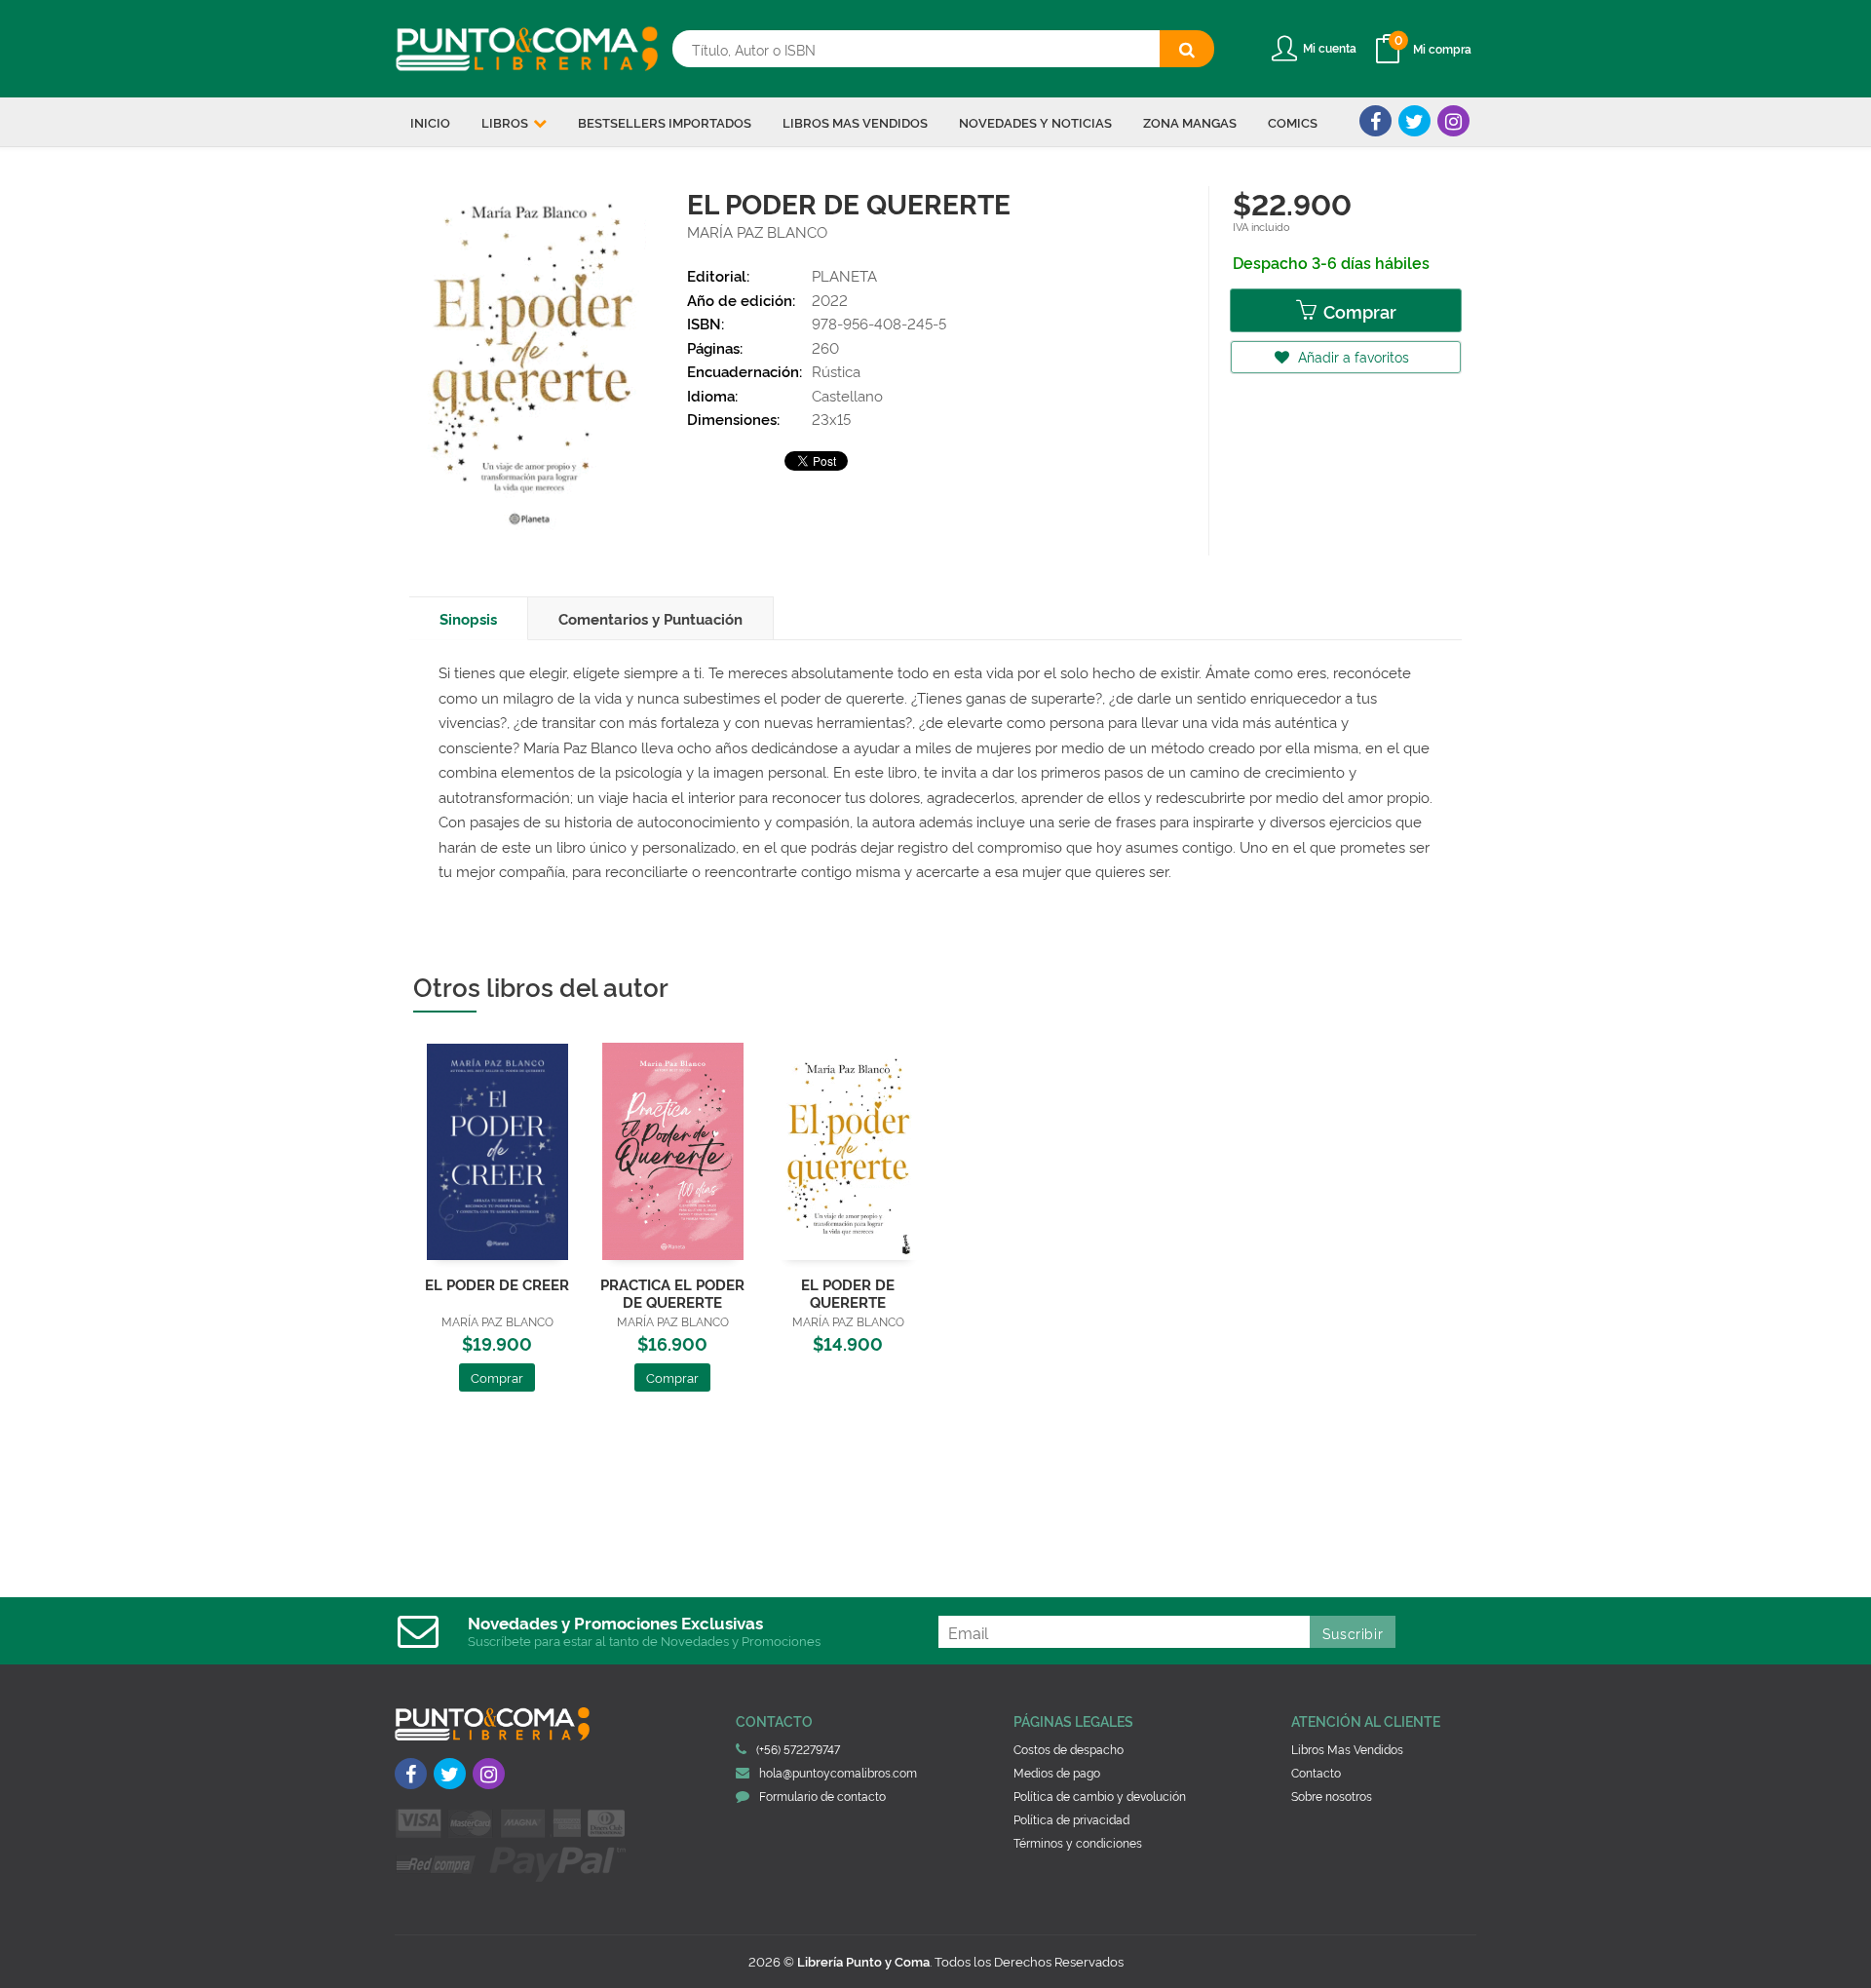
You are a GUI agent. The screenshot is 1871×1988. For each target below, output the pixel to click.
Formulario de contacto (822, 1796)
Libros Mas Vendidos (1347, 1749)
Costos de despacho (1069, 1749)
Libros (506, 122)
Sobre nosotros (1332, 1796)
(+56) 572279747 (798, 1749)
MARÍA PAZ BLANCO (757, 231)
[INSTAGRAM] (1453, 121)
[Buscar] (1187, 49)
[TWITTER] (1414, 121)
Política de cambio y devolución (1100, 1796)
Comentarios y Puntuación (650, 618)
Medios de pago (1057, 1772)
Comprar (1358, 311)
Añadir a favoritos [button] (1352, 356)
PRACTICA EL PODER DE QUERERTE (672, 1293)
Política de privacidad (1071, 1819)
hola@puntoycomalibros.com (838, 1772)
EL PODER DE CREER (497, 1284)
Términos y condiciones (1078, 1842)
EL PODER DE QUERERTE (848, 1293)
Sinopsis (468, 618)
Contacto (1316, 1772)
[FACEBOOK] (1375, 121)
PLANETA (844, 275)
